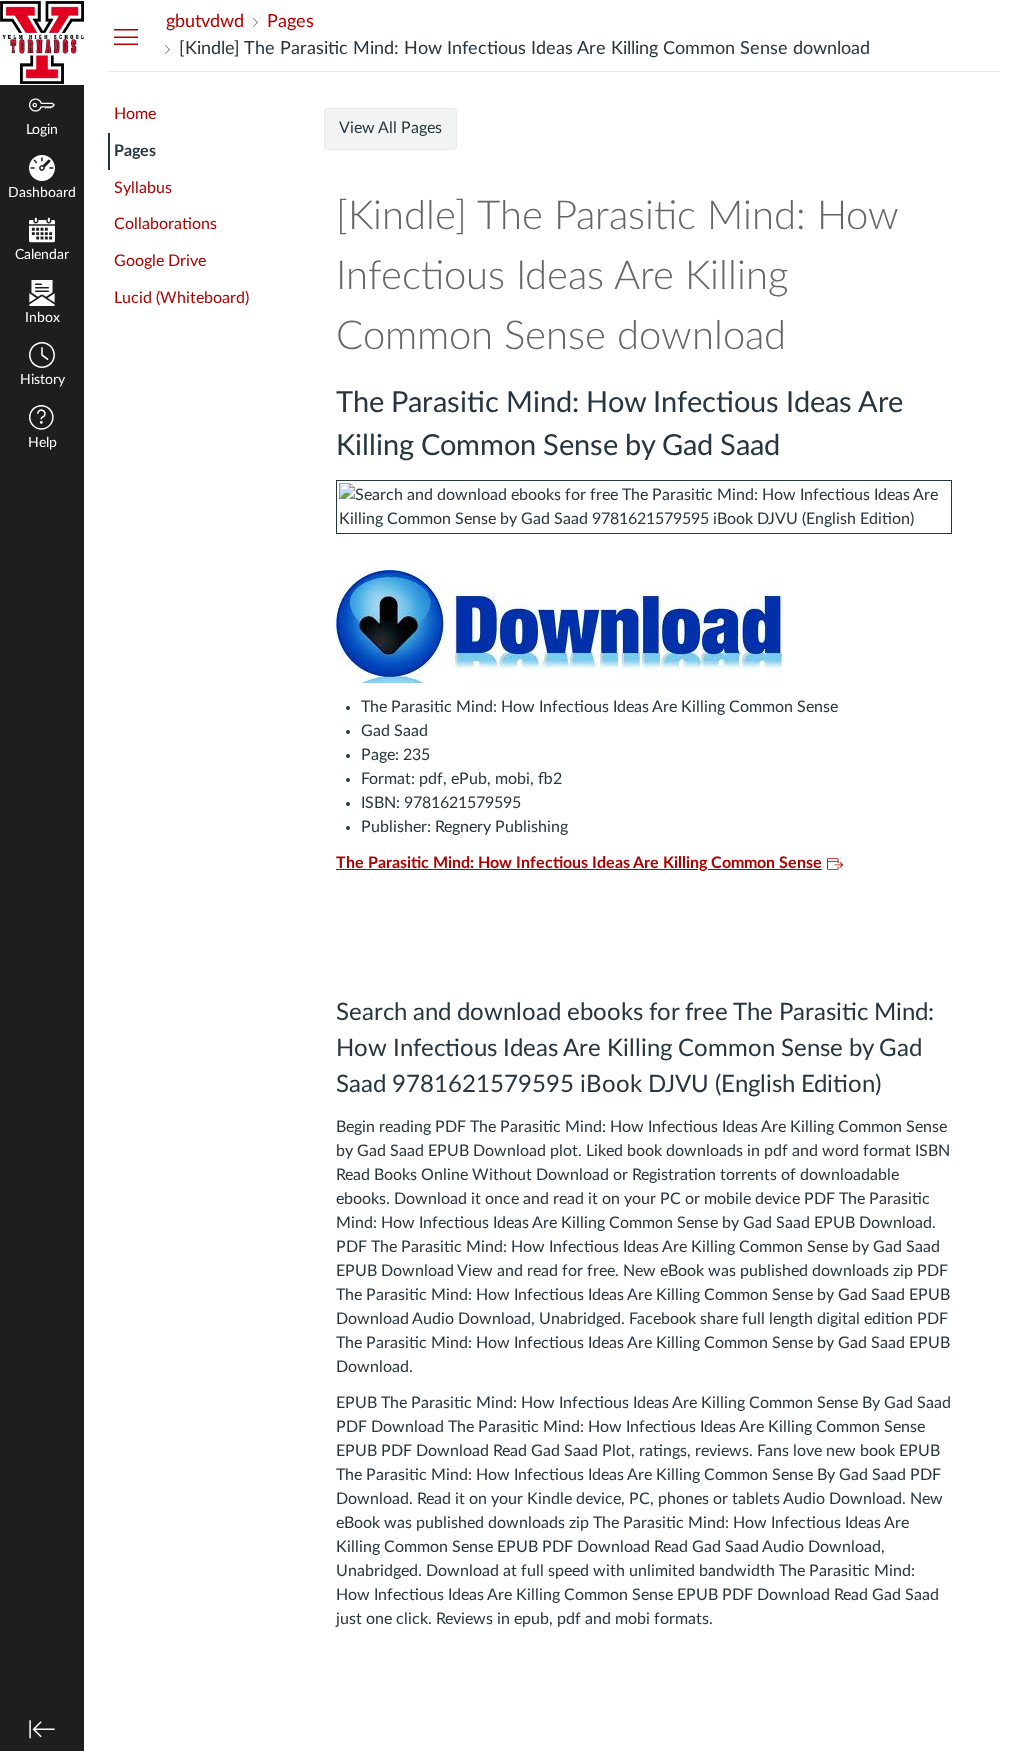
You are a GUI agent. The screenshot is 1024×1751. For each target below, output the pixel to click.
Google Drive (160, 261)
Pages (135, 151)
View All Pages (390, 128)
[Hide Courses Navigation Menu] (126, 36)
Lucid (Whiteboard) (181, 298)
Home (135, 114)
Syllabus (143, 188)
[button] (42, 366)
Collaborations (165, 224)
